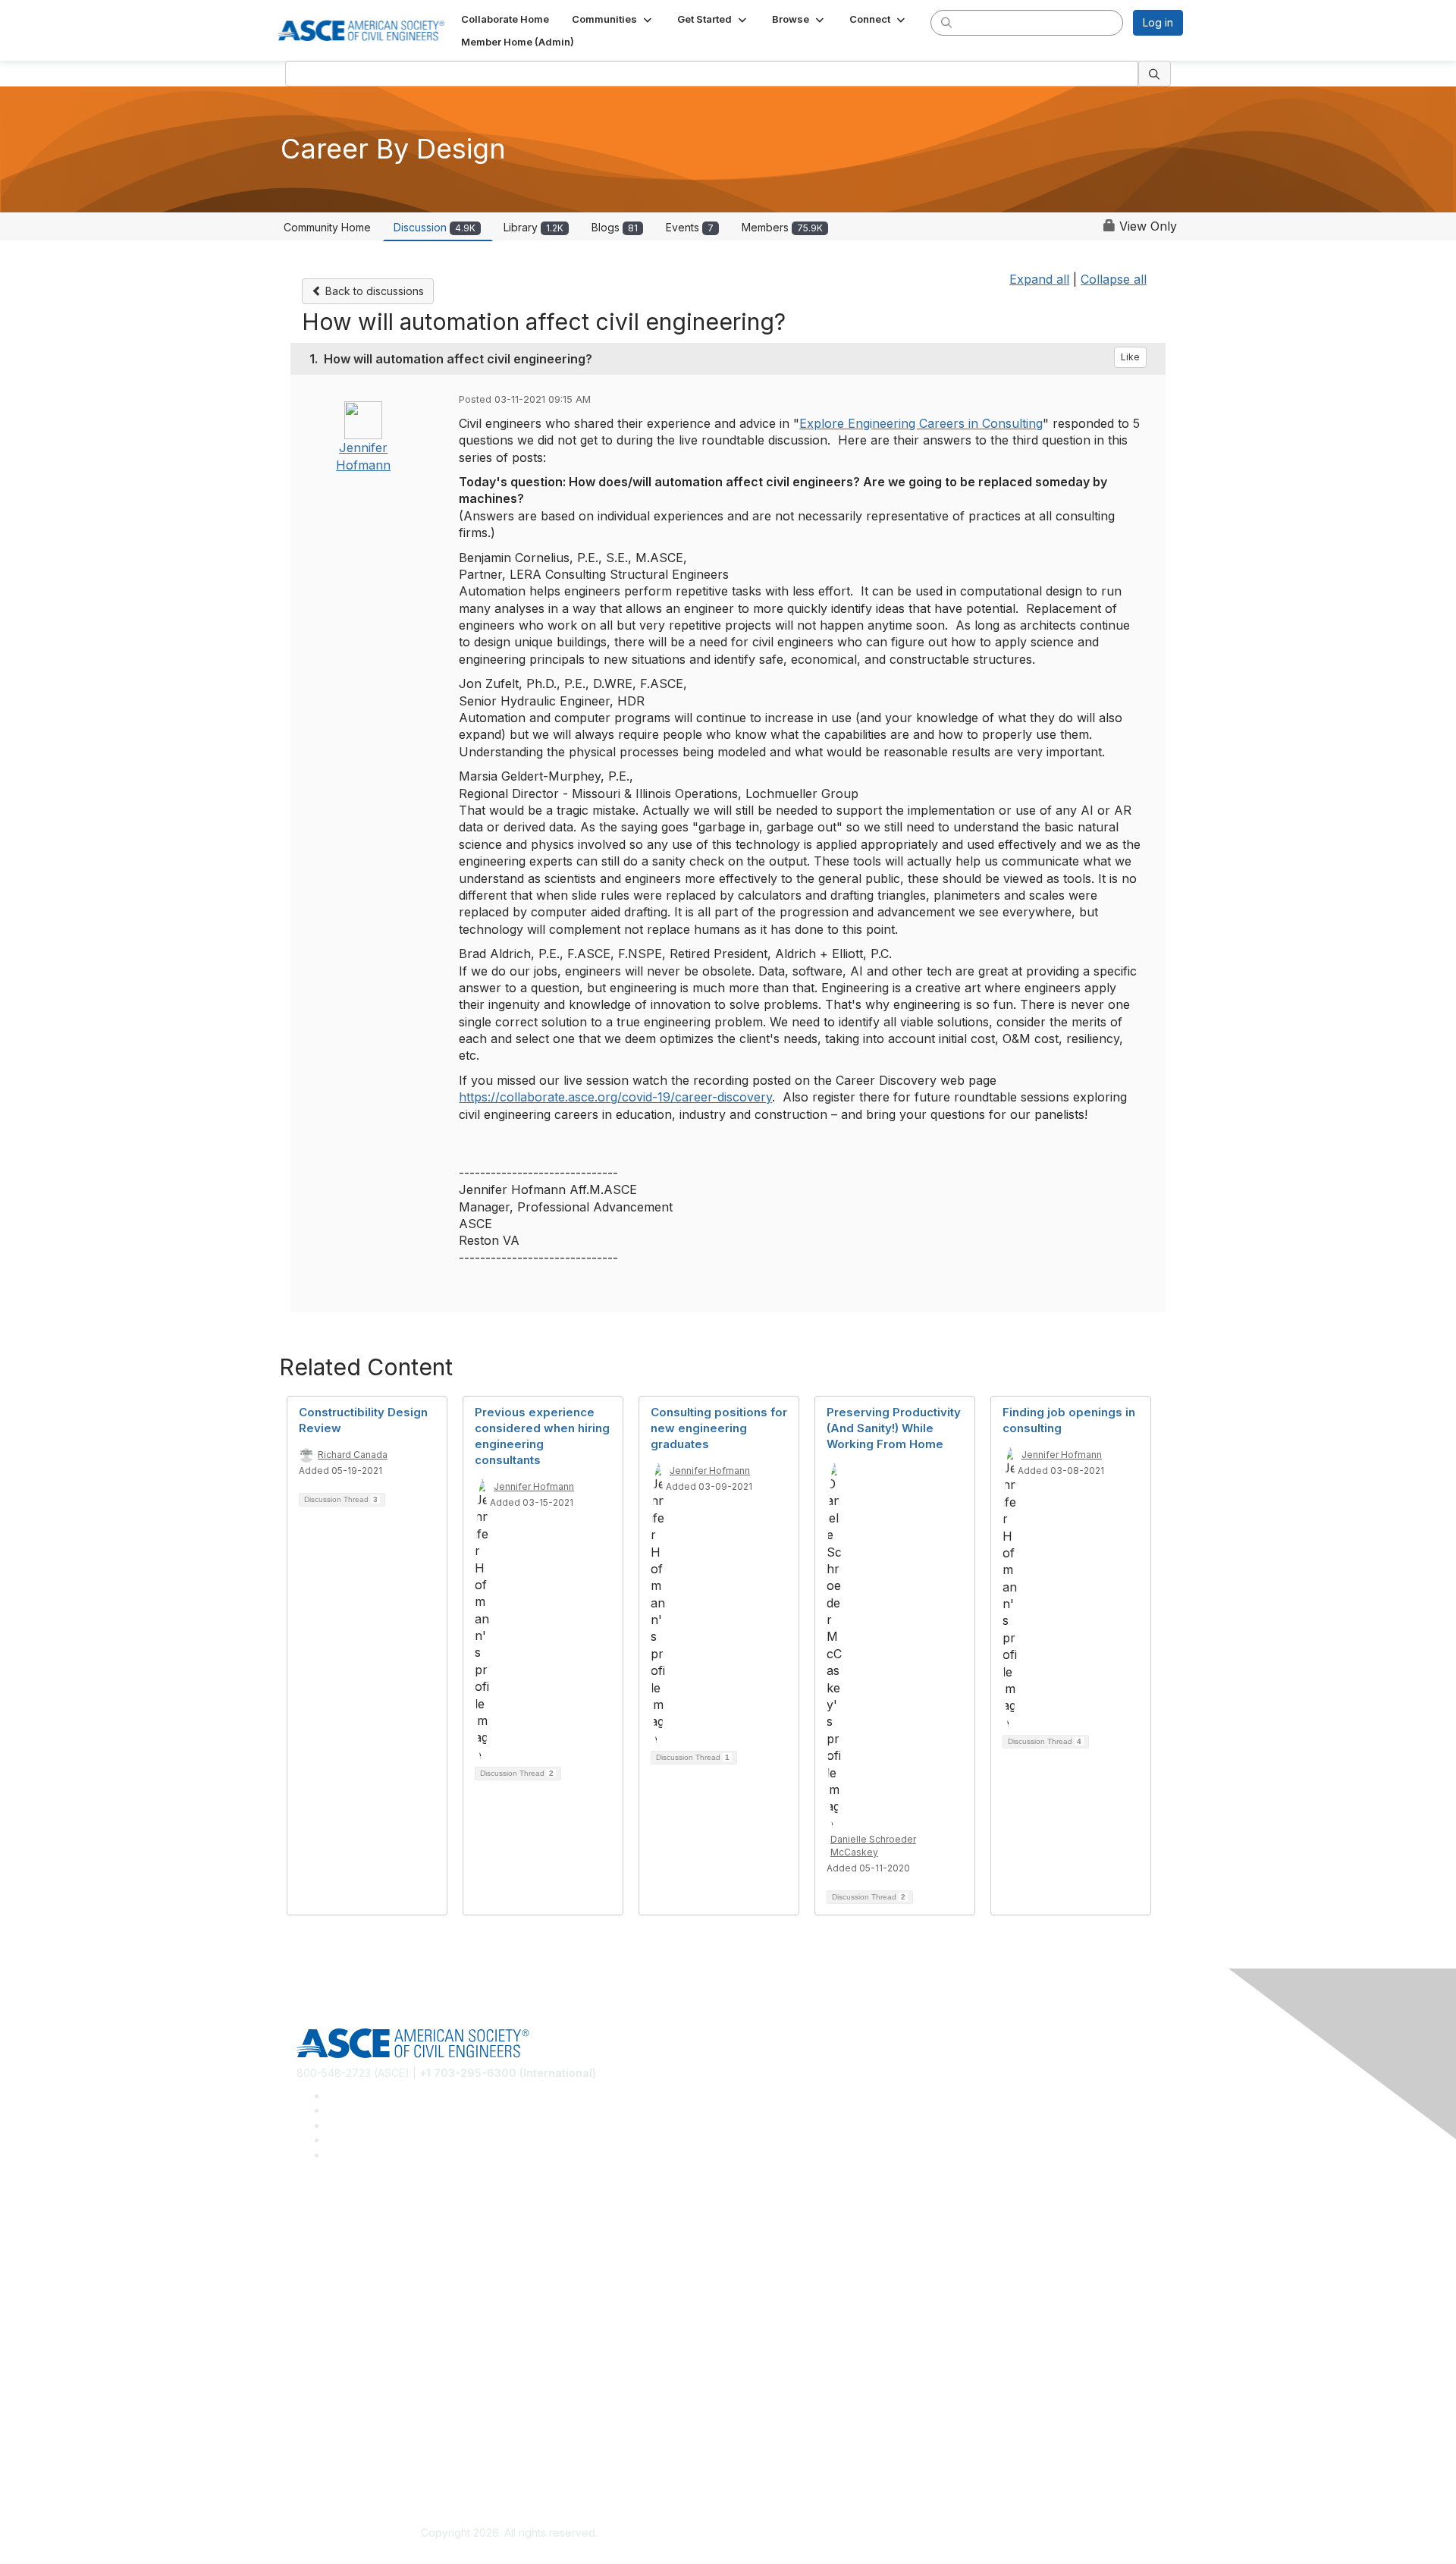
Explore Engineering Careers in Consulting (921, 423)
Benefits (317, 2352)
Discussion (435, 227)
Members (782, 227)
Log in (1158, 22)
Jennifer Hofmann (534, 1486)
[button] (613, 19)
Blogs (615, 227)
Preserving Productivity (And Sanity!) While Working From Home (894, 1428)
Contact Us (324, 2375)
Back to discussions (373, 291)
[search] (946, 22)
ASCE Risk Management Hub (368, 2242)
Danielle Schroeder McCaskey (873, 1846)
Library (533, 227)
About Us (319, 2439)
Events (690, 227)
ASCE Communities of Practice (372, 2265)
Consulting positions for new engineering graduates (719, 1428)
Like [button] (1130, 357)
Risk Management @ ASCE (363, 2220)
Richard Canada (353, 1455)
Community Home (327, 227)
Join (307, 2329)
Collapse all (1114, 279)
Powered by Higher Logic (947, 2534)
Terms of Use (330, 2462)
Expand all (1039, 279)
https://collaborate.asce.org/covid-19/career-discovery (615, 1097)
